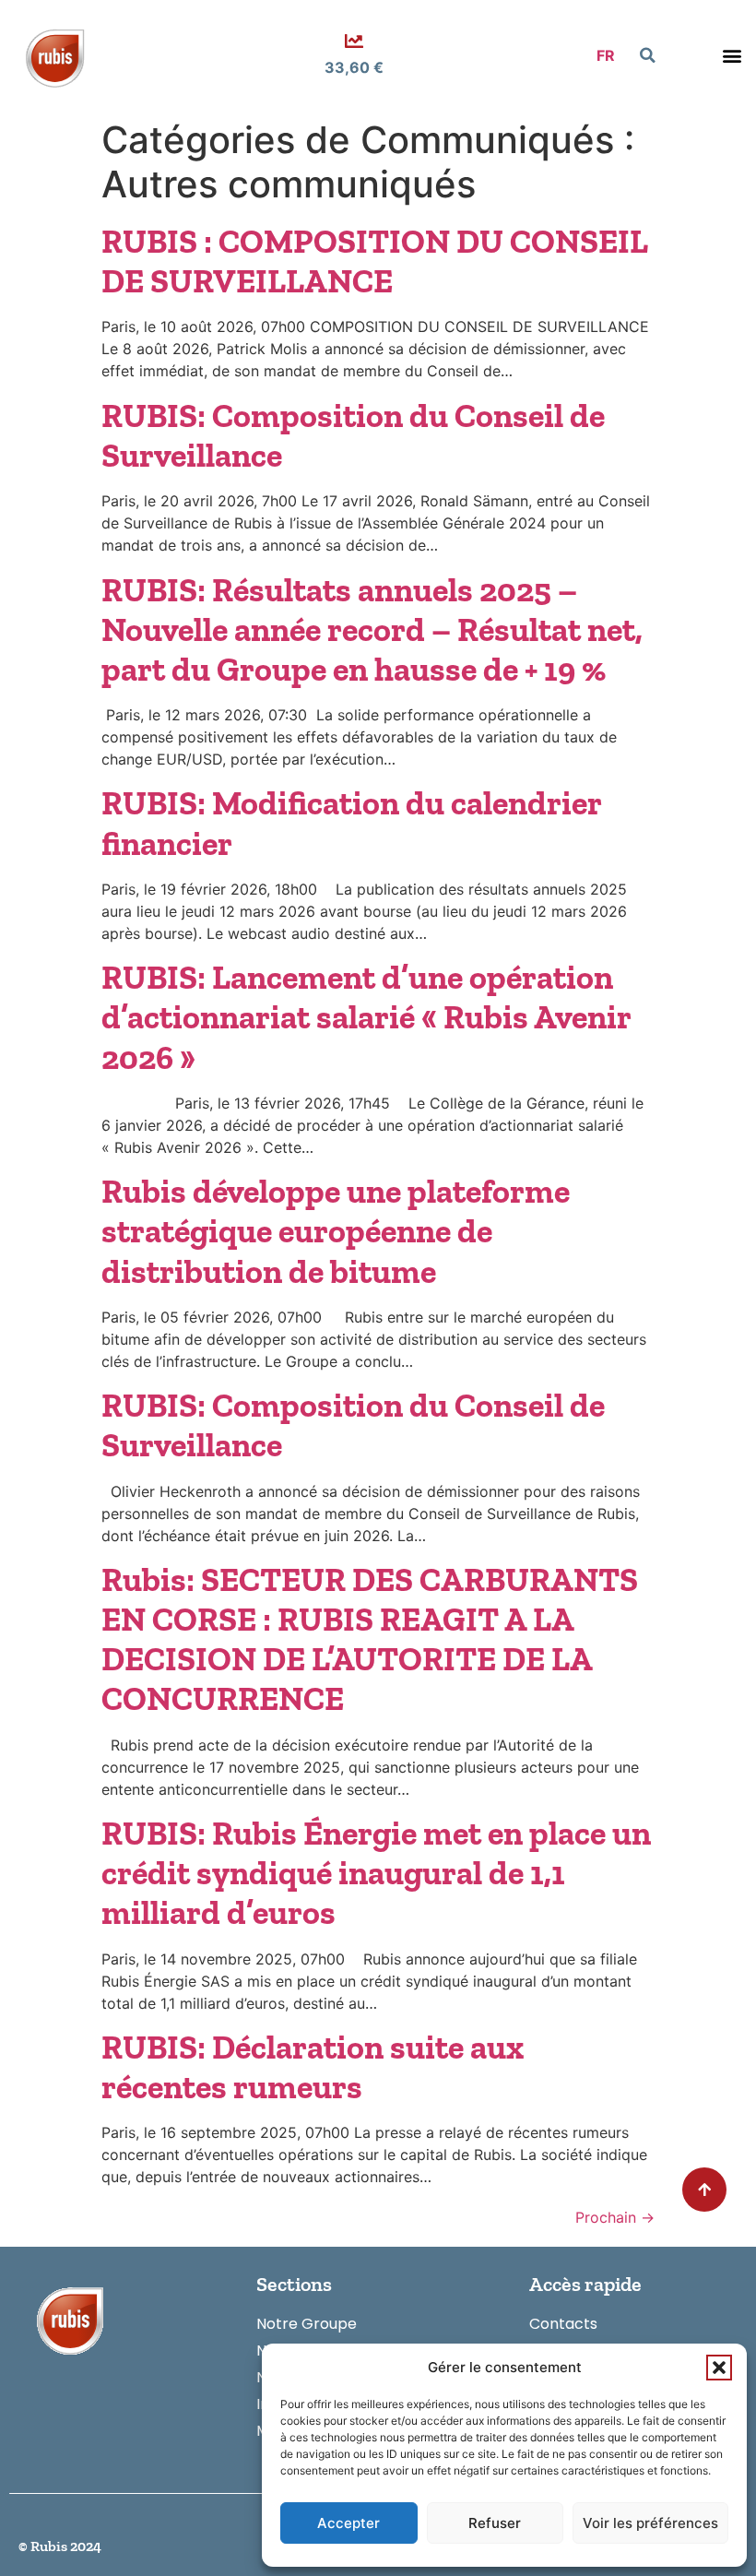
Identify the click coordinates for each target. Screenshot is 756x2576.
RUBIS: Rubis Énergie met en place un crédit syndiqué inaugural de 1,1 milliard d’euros (376, 1873)
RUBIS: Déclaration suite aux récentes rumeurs (313, 2067)
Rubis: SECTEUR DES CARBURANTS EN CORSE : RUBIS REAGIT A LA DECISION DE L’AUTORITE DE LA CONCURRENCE (370, 1639)
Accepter (348, 2523)
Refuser (495, 2523)
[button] (719, 2368)
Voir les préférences (650, 2523)
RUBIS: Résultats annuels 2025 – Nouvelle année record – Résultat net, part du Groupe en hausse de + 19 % (372, 629)
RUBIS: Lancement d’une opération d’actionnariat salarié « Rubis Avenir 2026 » (366, 1017)
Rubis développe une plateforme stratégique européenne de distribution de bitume (336, 1231)
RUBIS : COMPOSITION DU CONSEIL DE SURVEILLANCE (374, 261)
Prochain (615, 2217)
